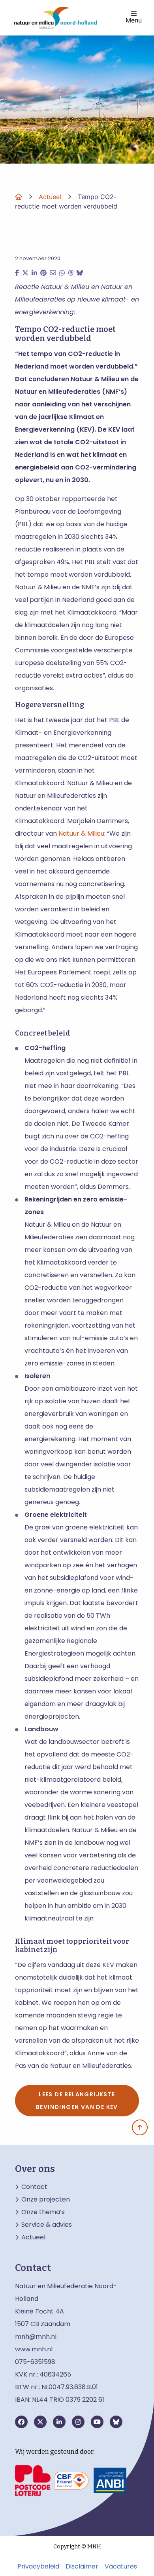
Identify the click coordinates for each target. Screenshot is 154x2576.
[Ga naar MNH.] (19, 197)
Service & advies (47, 2225)
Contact (34, 2187)
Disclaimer (82, 2567)
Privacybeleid (38, 2567)
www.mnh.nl (35, 2349)
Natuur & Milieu (81, 834)
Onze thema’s (43, 2212)
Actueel (33, 2237)
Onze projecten (46, 2200)
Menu (134, 20)
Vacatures (121, 2567)
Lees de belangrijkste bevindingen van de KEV (77, 2101)
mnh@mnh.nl (36, 2337)
